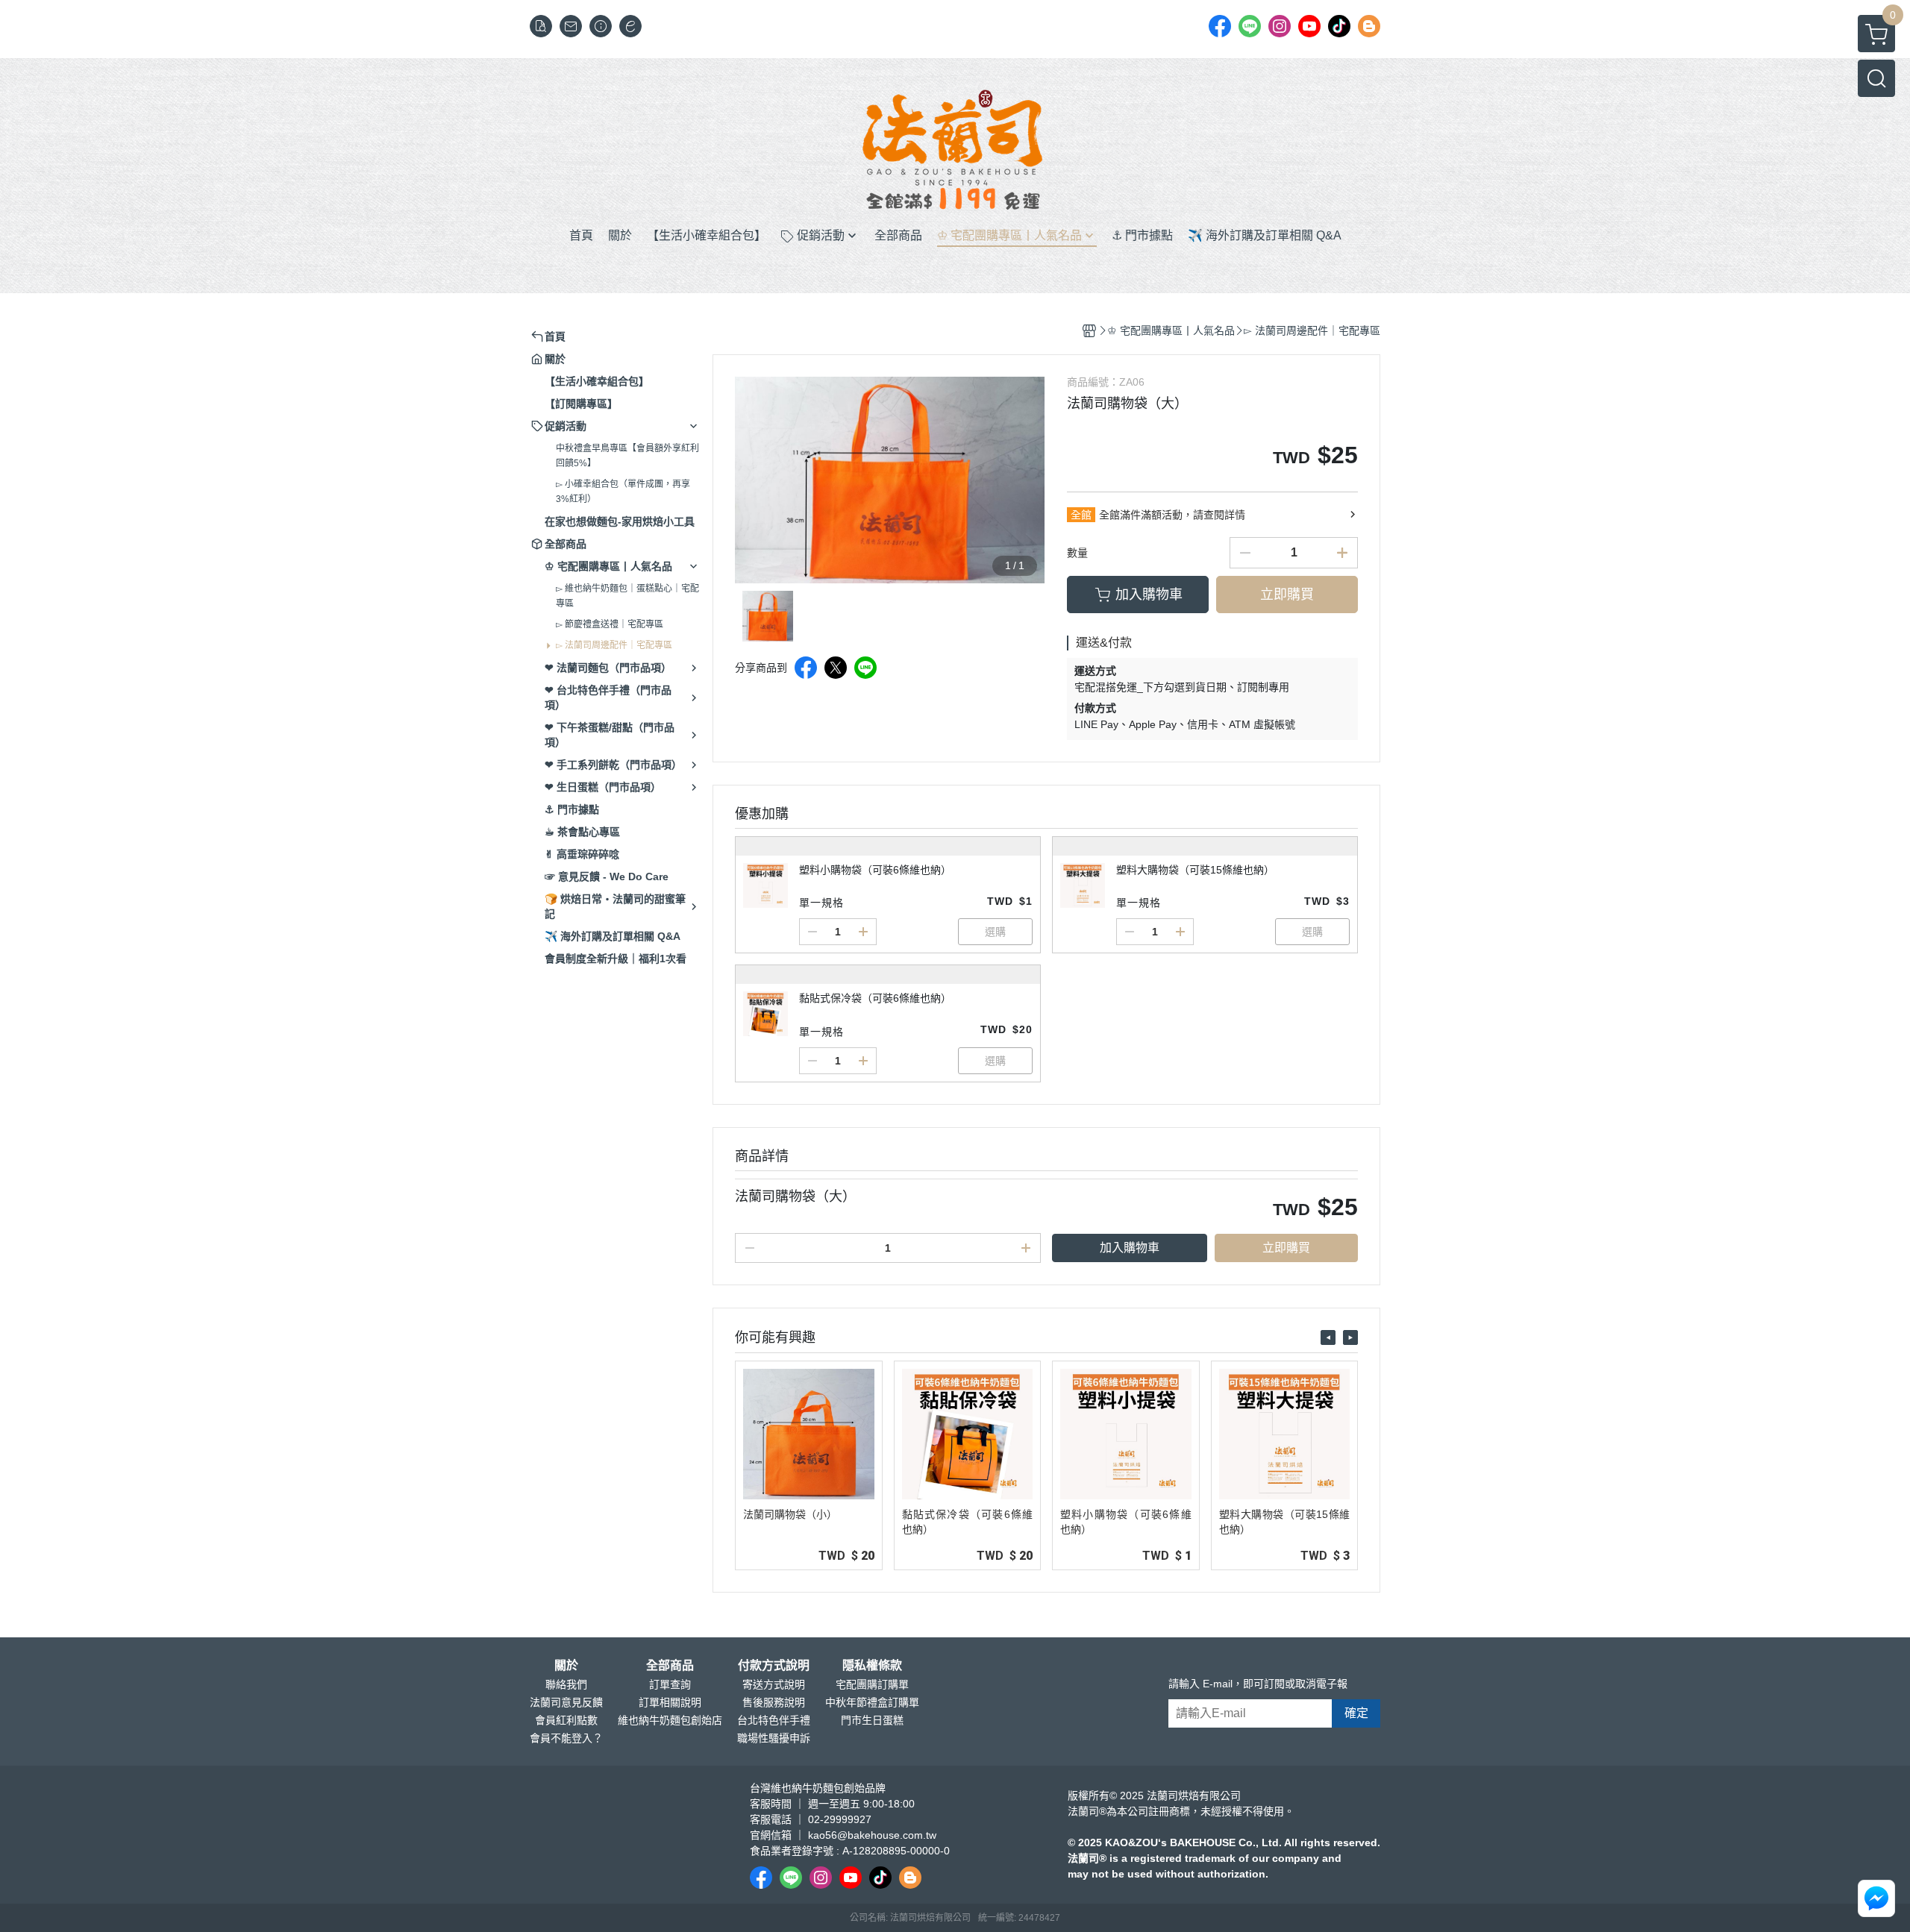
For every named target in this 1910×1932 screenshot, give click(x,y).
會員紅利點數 (566, 1720)
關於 (566, 1666)
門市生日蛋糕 (872, 1720)
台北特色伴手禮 (774, 1720)
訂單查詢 (670, 1684)
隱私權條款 (872, 1666)
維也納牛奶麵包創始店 (670, 1720)
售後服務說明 (774, 1702)
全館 (1081, 515)
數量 (1077, 553)
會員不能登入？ (566, 1738)
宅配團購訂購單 (872, 1684)
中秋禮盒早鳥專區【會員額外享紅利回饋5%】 (627, 456)
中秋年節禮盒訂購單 (872, 1702)
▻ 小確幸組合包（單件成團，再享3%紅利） (623, 492)
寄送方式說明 (774, 1684)
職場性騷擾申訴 (774, 1738)
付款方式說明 (774, 1666)
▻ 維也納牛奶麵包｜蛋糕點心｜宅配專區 (627, 596)
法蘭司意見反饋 (566, 1702)
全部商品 (670, 1666)
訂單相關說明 (670, 1702)
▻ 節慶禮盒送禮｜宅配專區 (610, 624)
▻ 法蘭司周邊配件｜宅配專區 (614, 645)
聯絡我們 (566, 1684)
